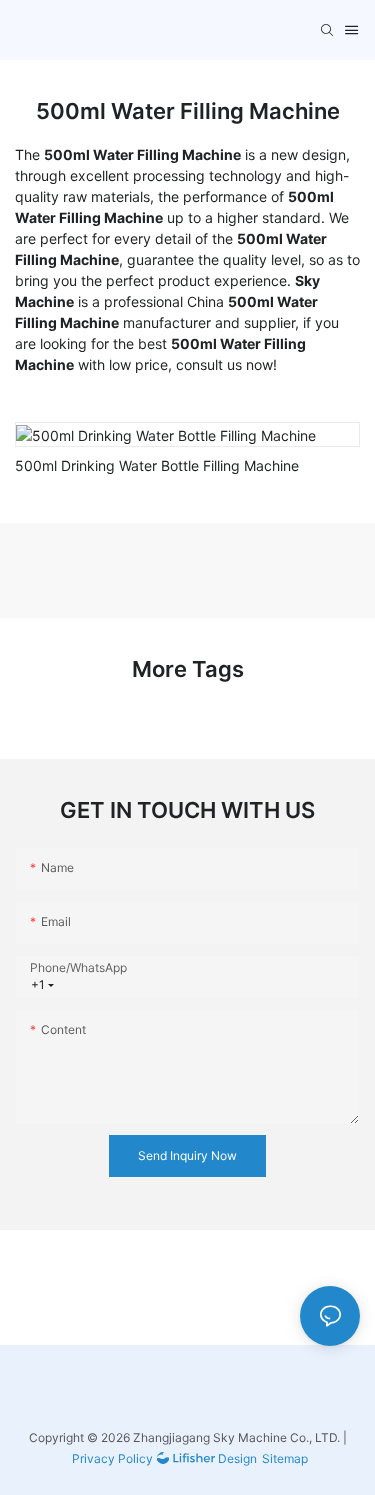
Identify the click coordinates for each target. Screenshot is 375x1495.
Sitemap (285, 1458)
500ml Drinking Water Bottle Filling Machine (157, 465)
